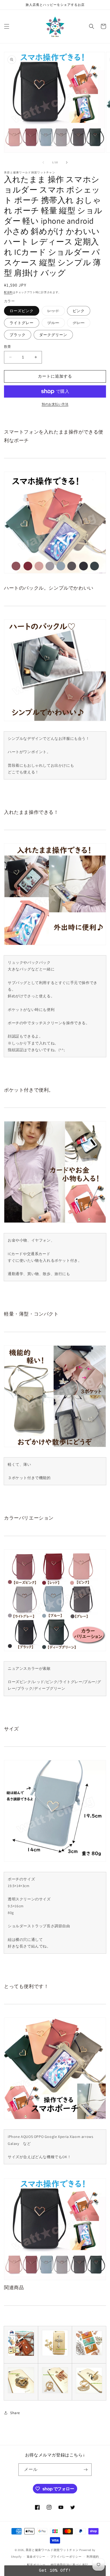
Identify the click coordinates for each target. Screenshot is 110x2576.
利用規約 (93, 2557)
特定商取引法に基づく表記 (69, 2565)
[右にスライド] (67, 162)
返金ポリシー (36, 2557)
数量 (8, 347)
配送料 (8, 292)
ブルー (55, 324)
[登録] (85, 2470)
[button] (7, 26)
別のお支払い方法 (55, 404)
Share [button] (15, 2413)
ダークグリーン (53, 335)
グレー (80, 324)
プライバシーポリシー (66, 2557)
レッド (55, 312)
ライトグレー (22, 323)
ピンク (79, 311)
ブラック (18, 335)
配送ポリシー (36, 2565)
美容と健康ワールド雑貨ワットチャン (52, 2550)
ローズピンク (22, 311)
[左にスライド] (43, 162)
